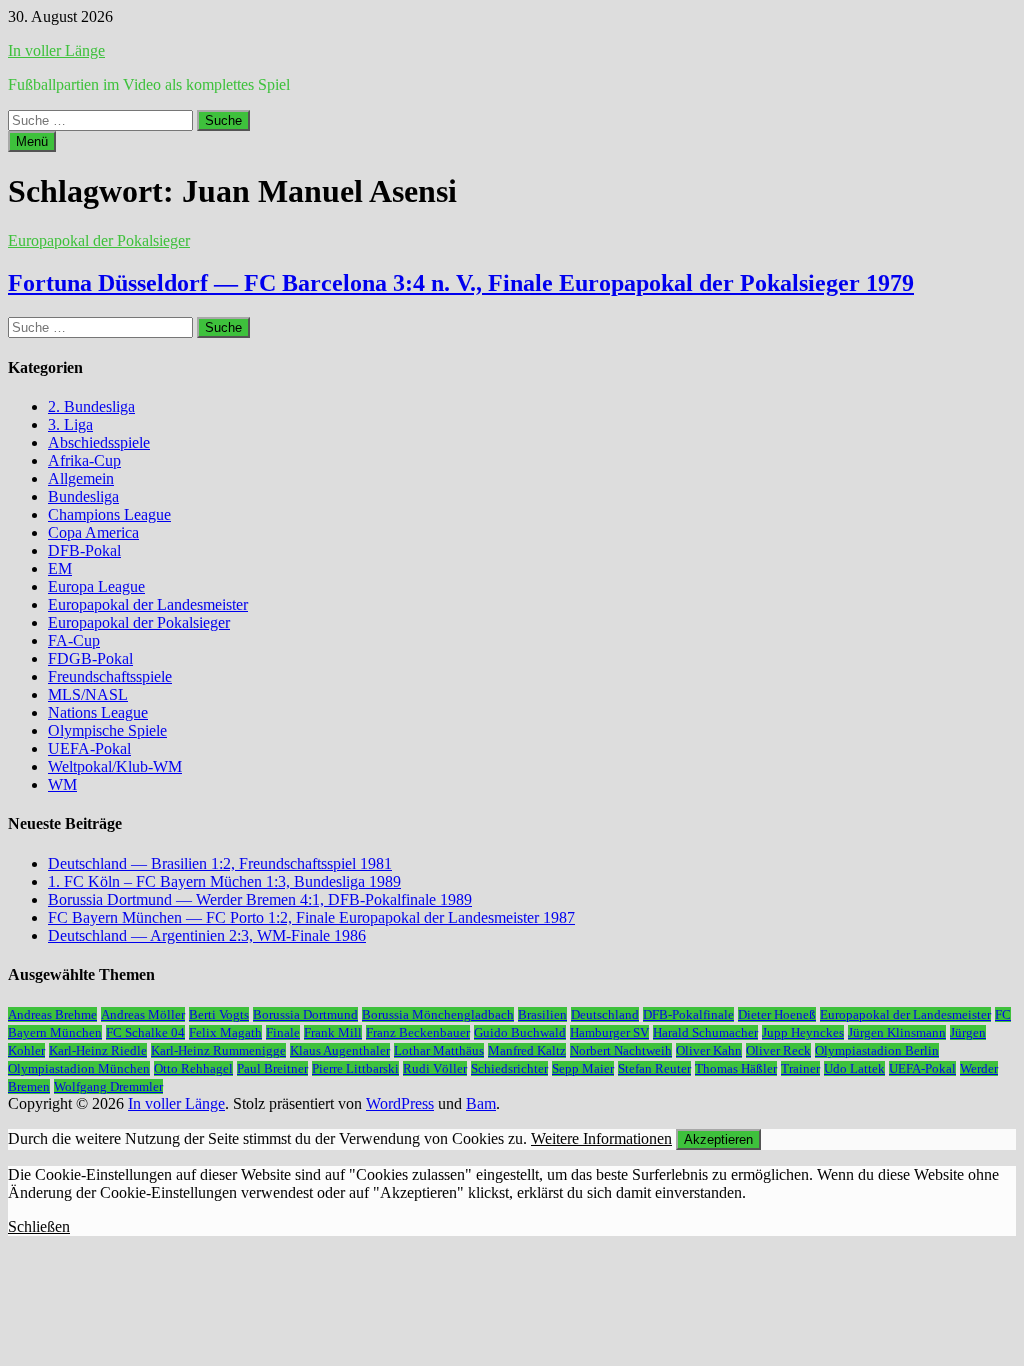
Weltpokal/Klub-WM (115, 766)
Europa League (96, 586)
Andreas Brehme (52, 1014)
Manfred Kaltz (527, 1050)
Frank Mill (333, 1032)
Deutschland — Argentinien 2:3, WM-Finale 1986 (207, 935)
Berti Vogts (219, 1014)
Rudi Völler (435, 1068)
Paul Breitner (272, 1068)
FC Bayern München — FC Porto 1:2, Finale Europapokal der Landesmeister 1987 (311, 917)
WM (62, 784)
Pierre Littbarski (355, 1068)
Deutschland (605, 1014)
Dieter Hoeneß (777, 1014)
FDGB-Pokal (90, 658)
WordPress (400, 1103)
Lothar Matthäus (439, 1050)
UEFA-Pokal (89, 748)
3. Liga (70, 424)
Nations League (98, 712)
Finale (283, 1032)
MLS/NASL (88, 694)
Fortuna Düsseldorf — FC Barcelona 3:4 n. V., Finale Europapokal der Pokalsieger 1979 (461, 283)
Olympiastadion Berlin (877, 1050)
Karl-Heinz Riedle (98, 1050)
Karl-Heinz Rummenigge (218, 1050)
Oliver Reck (778, 1050)
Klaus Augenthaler (340, 1050)
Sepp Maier (583, 1068)
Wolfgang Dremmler (108, 1086)
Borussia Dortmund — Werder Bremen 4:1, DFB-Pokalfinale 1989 (260, 899)
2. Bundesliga (91, 406)
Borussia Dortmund (305, 1014)
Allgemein (81, 478)
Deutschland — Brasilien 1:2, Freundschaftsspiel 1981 (220, 863)
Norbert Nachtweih (621, 1050)
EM (60, 568)
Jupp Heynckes (803, 1032)
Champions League (109, 514)
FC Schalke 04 (145, 1032)
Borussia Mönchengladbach (438, 1014)
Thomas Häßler (736, 1068)
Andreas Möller (143, 1014)
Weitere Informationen (601, 1138)
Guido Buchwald (520, 1032)
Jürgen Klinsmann (897, 1032)
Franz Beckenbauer (418, 1032)
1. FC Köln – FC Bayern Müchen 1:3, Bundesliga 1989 (224, 881)
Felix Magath (225, 1032)
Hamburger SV (609, 1032)
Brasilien (542, 1014)
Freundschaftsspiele (110, 676)
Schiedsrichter (509, 1068)
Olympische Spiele (107, 730)
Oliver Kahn (709, 1050)
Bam (481, 1103)
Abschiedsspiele (99, 442)
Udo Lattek (854, 1068)
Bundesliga (83, 496)
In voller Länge (56, 50)
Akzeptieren (718, 1139)
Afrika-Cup (84, 460)
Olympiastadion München (79, 1068)
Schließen (39, 1226)
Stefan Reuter (654, 1068)
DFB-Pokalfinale (688, 1014)
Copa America (93, 532)
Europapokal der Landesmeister (148, 604)
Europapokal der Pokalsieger (99, 240)
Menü (32, 141)
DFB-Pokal (84, 550)
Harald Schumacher (705, 1032)
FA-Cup (74, 640)
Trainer (800, 1068)
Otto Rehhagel (193, 1068)
